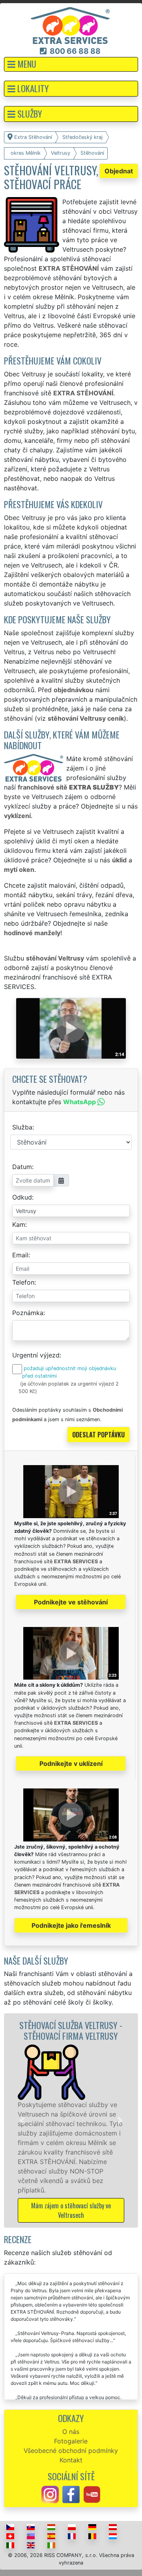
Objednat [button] (119, 171)
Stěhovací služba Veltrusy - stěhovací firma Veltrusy (57, 2030)
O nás (71, 2432)
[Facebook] (71, 2494)
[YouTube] (92, 2494)
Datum (22, 1167)
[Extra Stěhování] (70, 25)
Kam (19, 1224)
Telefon (23, 1282)
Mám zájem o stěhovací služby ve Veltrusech (58, 2210)
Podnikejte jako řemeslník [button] (71, 1925)
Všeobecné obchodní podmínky (71, 2451)
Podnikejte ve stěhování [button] (71, 1602)
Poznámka (28, 1313)
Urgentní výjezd (36, 1355)
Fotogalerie (71, 2441)
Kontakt (71, 2460)
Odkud (22, 1197)
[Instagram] (50, 2494)
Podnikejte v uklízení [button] (71, 1764)
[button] (71, 64)
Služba (22, 1127)
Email (20, 1255)
